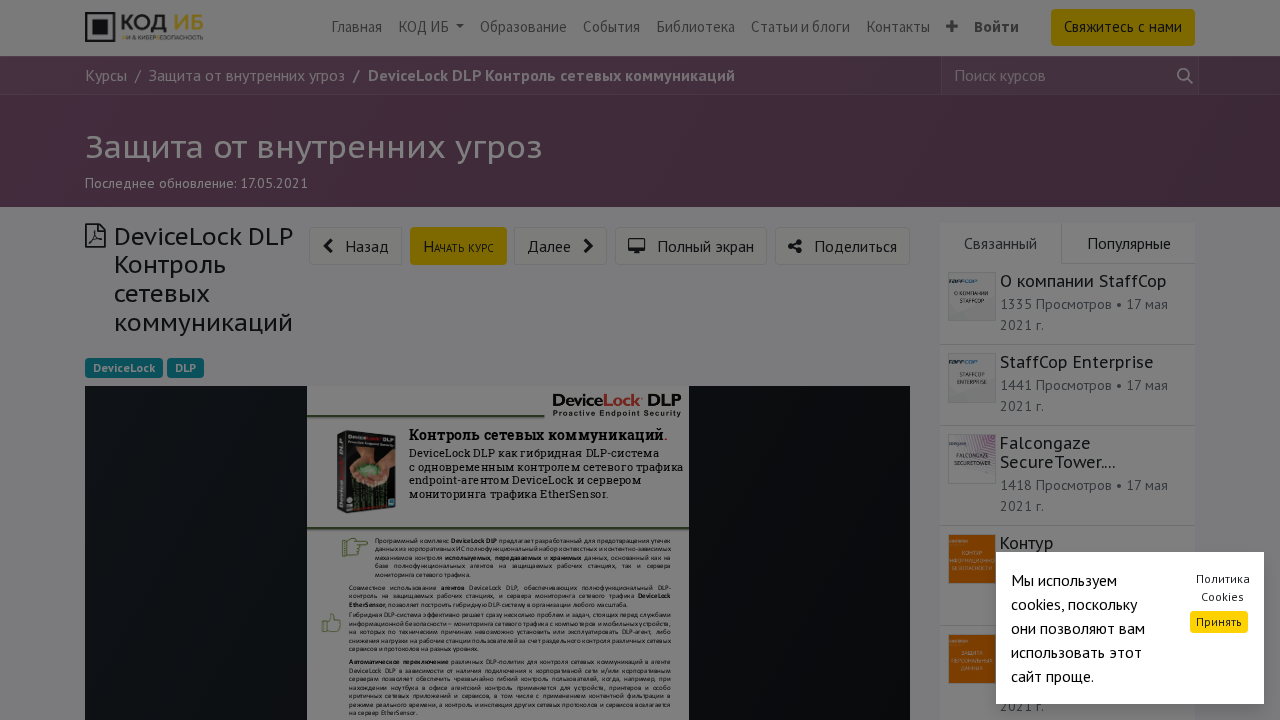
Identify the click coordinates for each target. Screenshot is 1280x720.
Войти (996, 26)
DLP (185, 367)
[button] (952, 27)
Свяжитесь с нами (1123, 26)
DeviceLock (124, 367)
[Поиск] (1181, 75)
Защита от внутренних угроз (314, 146)
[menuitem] (356, 27)
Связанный (1000, 243)
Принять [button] (1219, 621)
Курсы (106, 75)
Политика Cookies (1223, 587)
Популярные (1129, 243)
